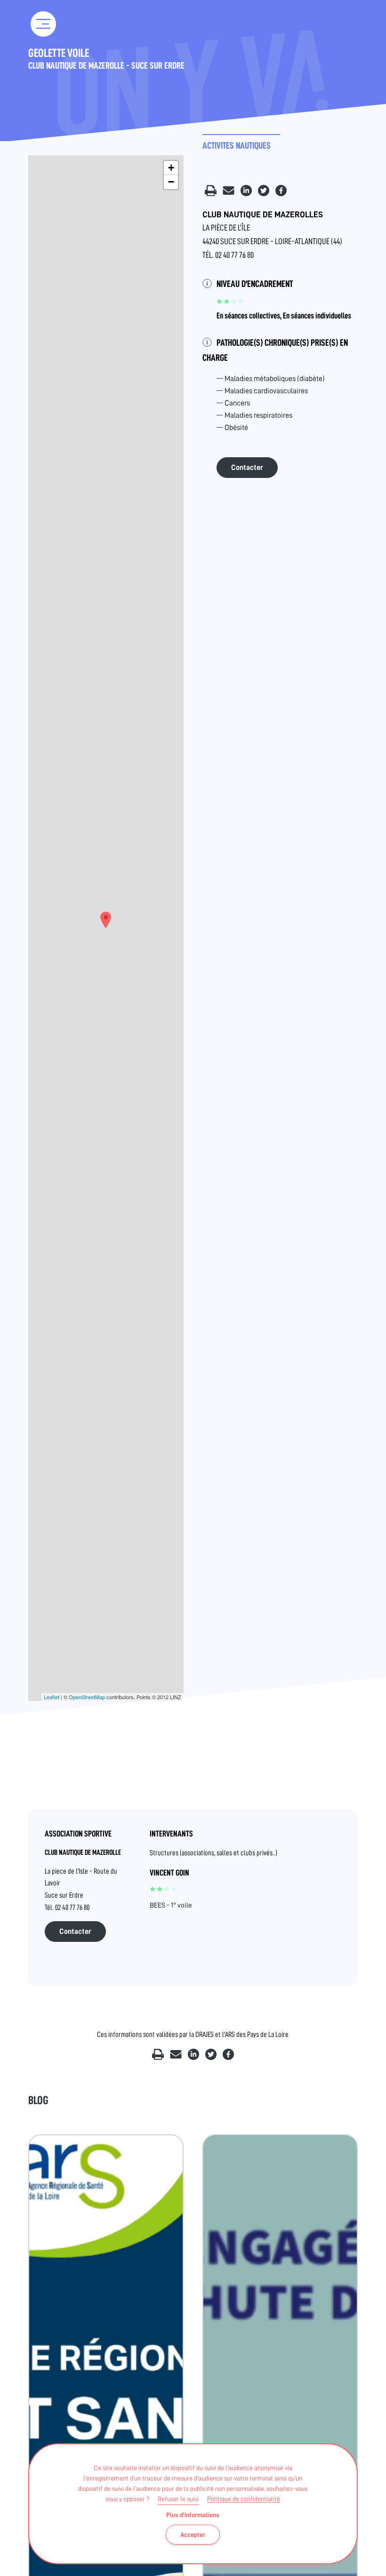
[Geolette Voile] (106, 920)
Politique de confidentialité (244, 2499)
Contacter (247, 468)
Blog (38, 2100)
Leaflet (52, 1697)
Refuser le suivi (178, 2499)
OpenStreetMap (87, 1697)
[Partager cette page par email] (229, 194)
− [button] (171, 182)
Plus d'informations (193, 2515)
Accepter (193, 2535)
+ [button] (171, 168)
